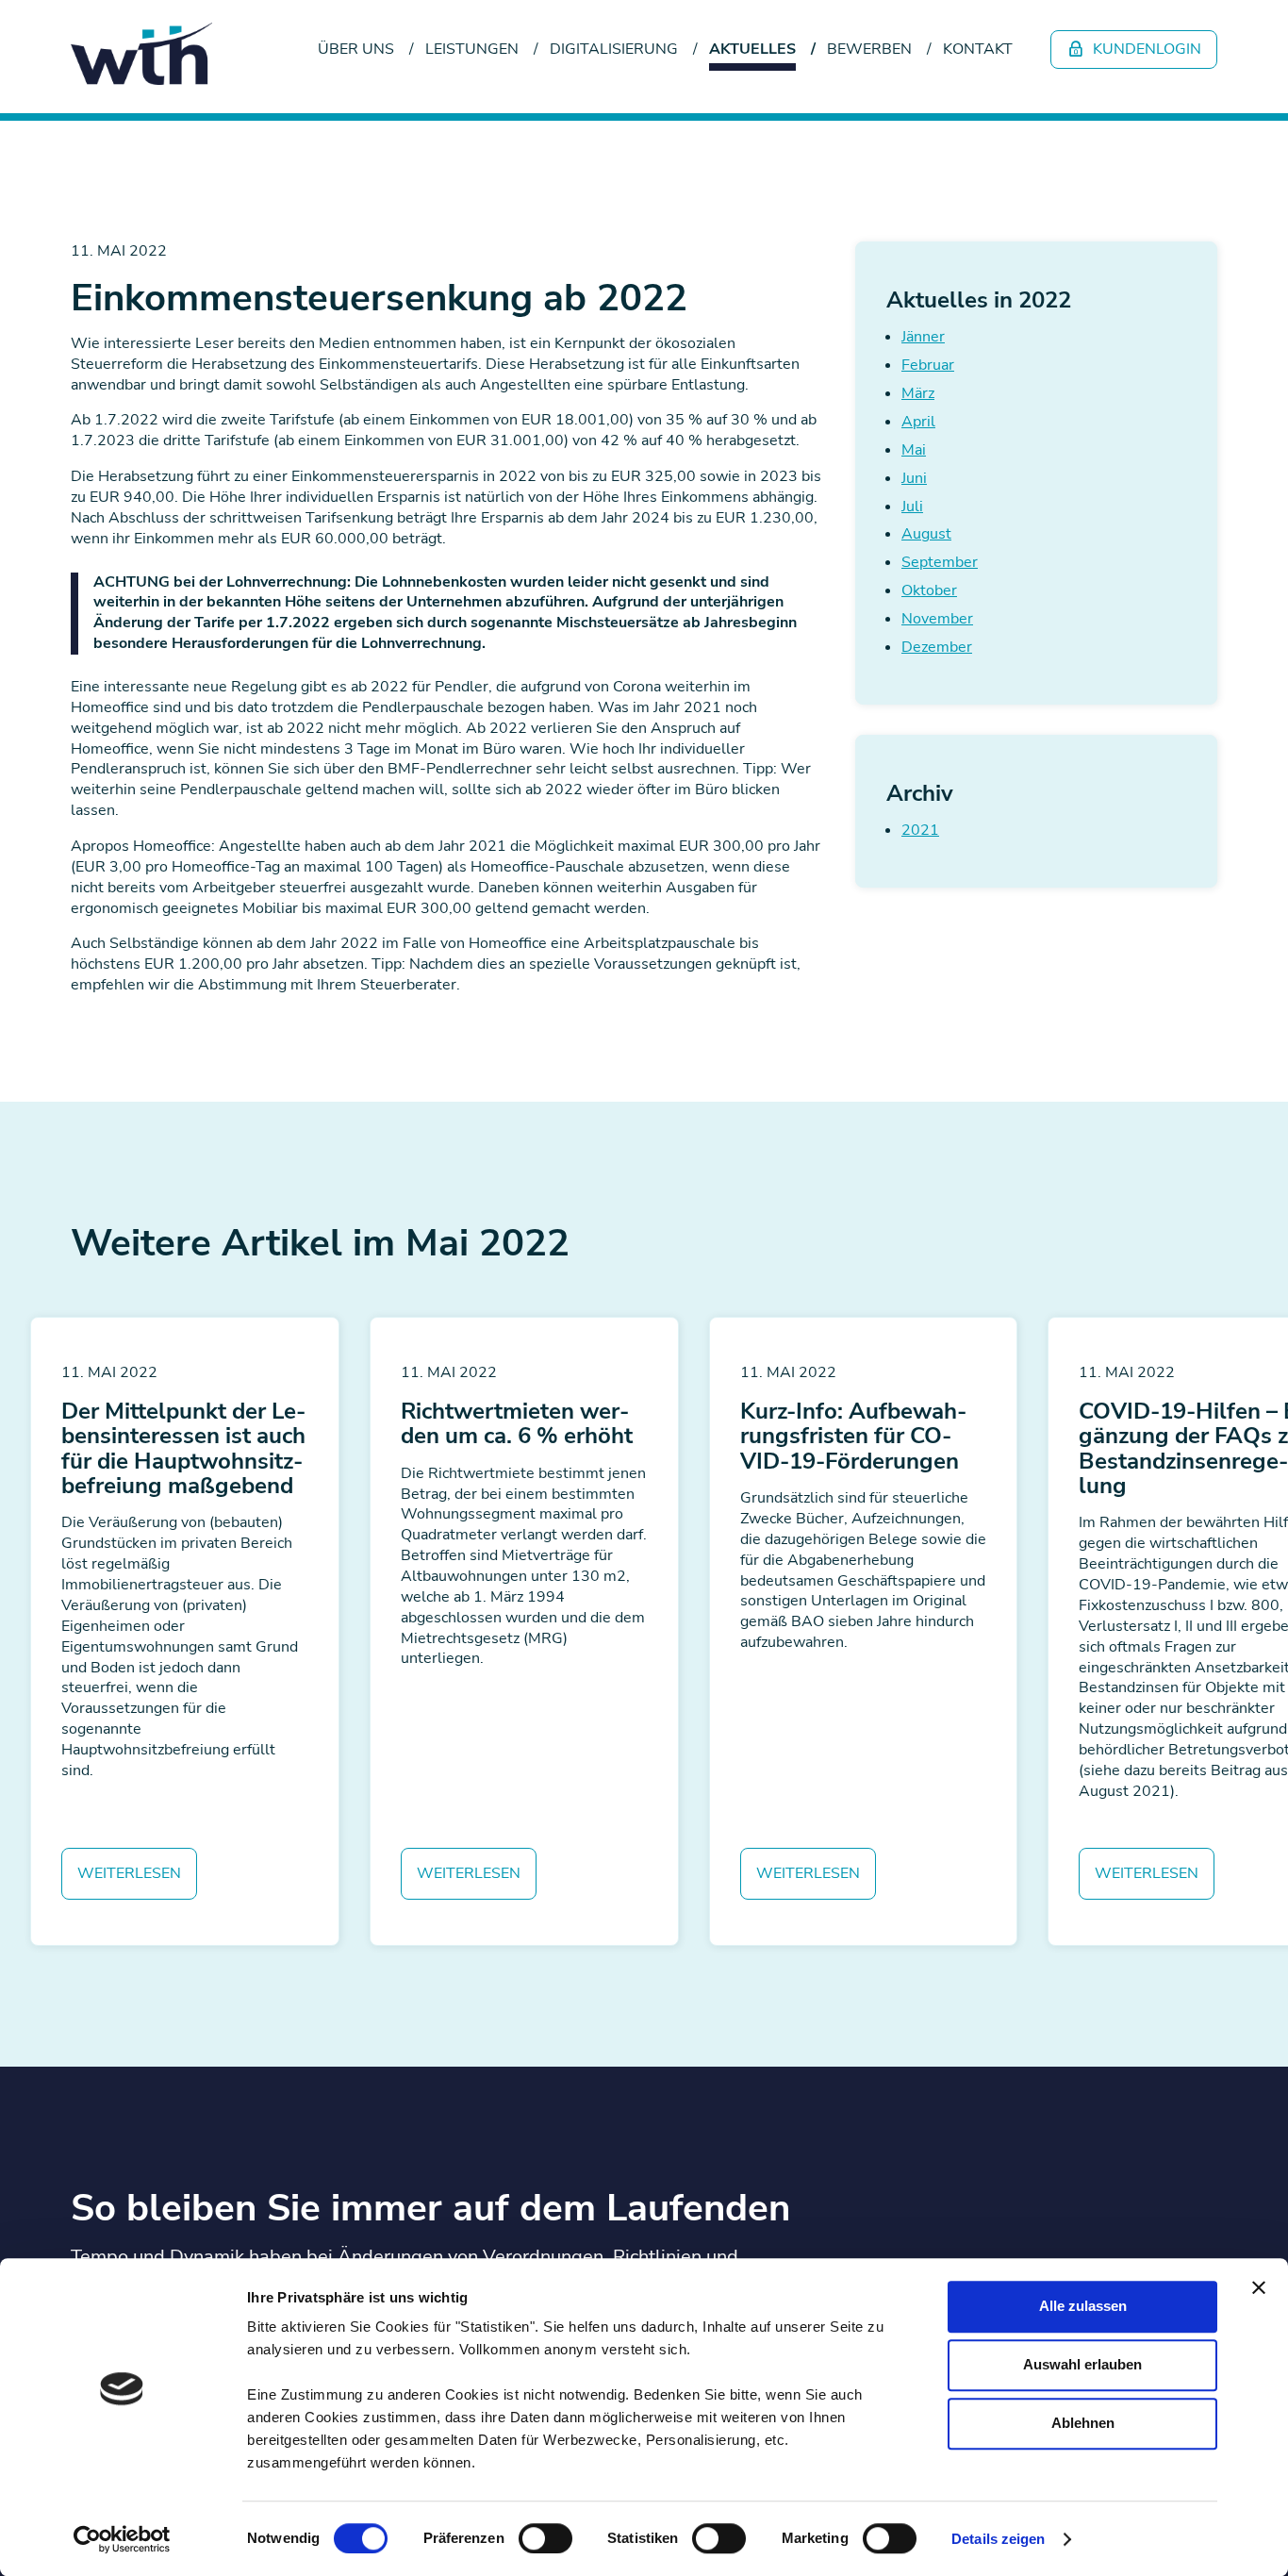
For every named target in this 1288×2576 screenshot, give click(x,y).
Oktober (929, 590)
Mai (914, 450)
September (940, 562)
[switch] (545, 2538)
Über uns (356, 49)
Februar (928, 365)
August (926, 534)
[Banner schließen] (1259, 2287)
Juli (912, 507)
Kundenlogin (1145, 49)
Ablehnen (1083, 2423)
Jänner (923, 337)
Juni (914, 478)
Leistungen (472, 49)
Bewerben (869, 49)
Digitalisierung (614, 49)
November (937, 619)
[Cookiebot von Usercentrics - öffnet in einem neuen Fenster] (122, 2539)
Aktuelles (752, 49)
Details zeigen (998, 2539)
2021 (920, 830)
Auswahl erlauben (1082, 2364)
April (918, 422)
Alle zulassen (1083, 2306)
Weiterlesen (129, 1873)
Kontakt (978, 49)
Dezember (937, 647)
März (918, 393)
